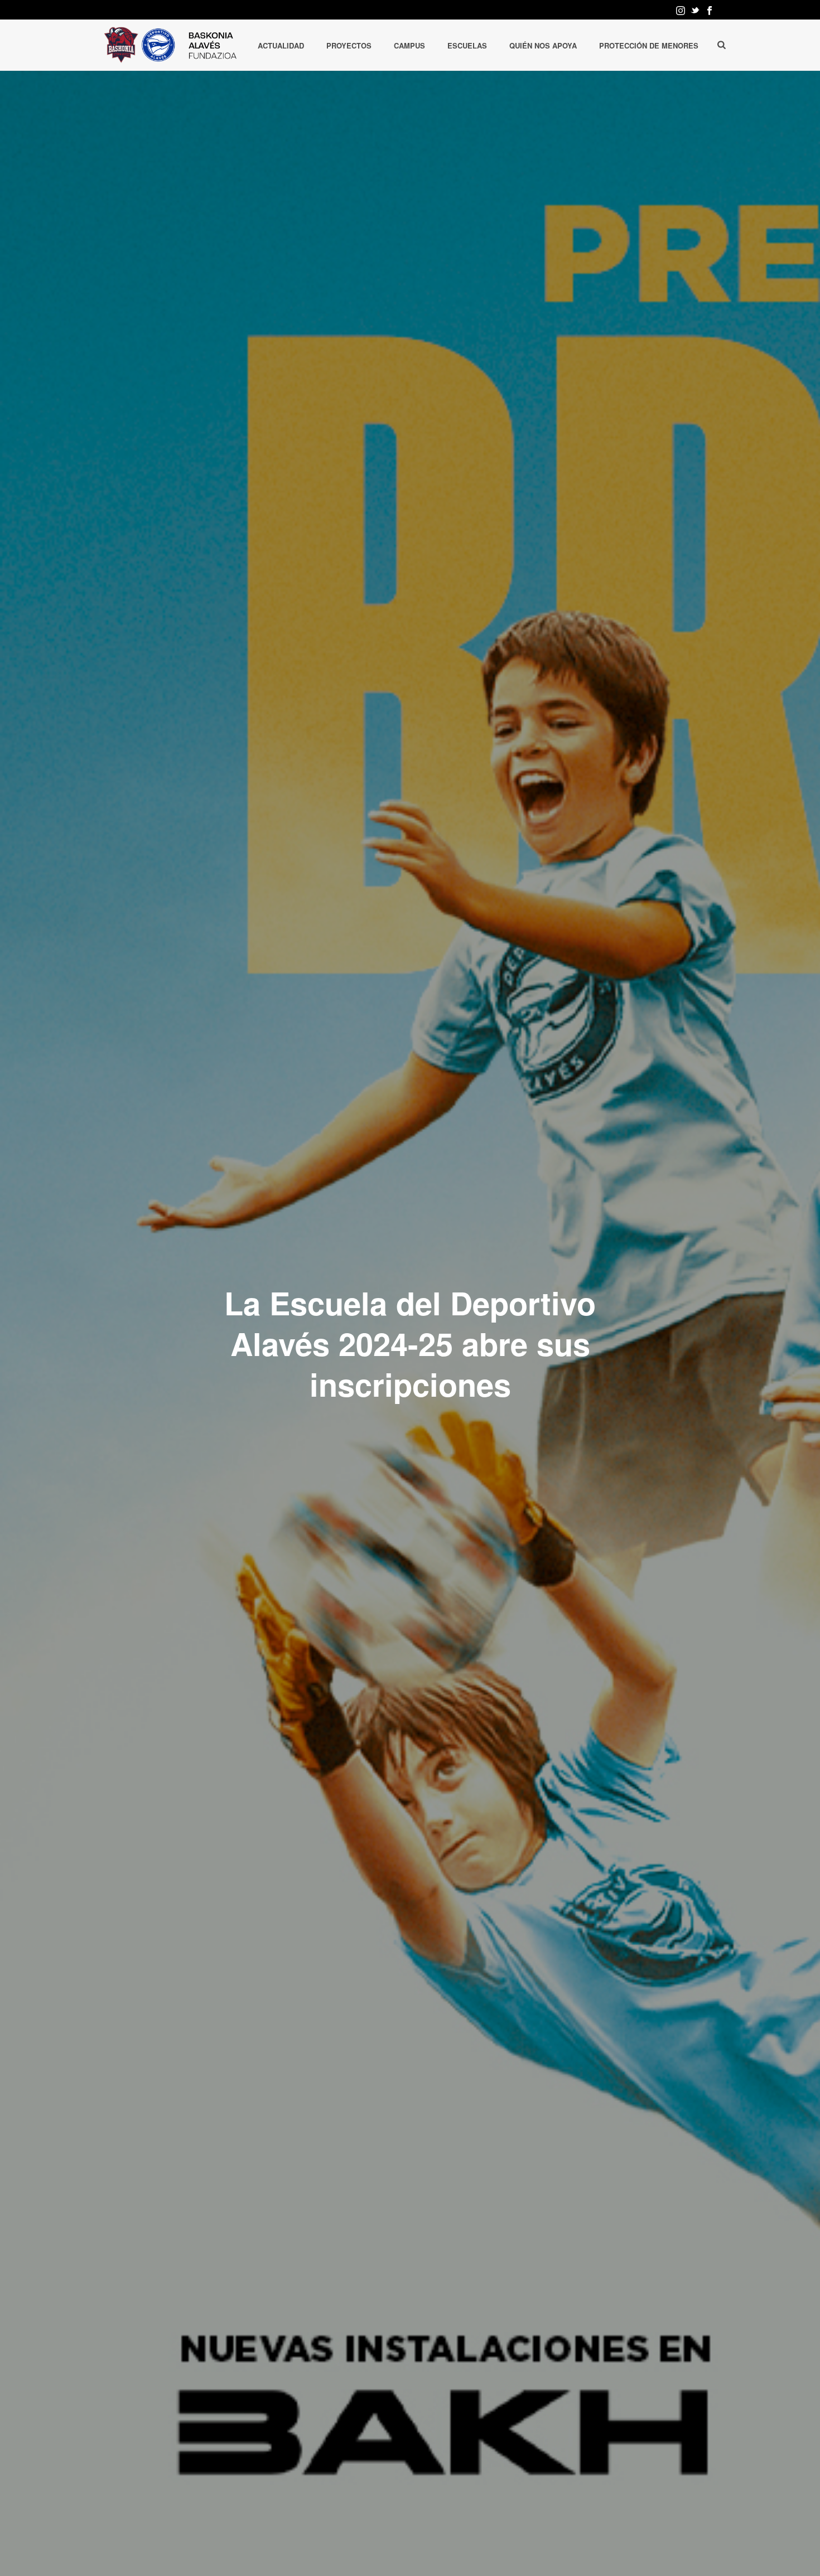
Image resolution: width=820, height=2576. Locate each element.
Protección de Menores (649, 45)
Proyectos (349, 45)
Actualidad (281, 45)
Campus (409, 45)
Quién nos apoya (543, 45)
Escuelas (467, 45)
